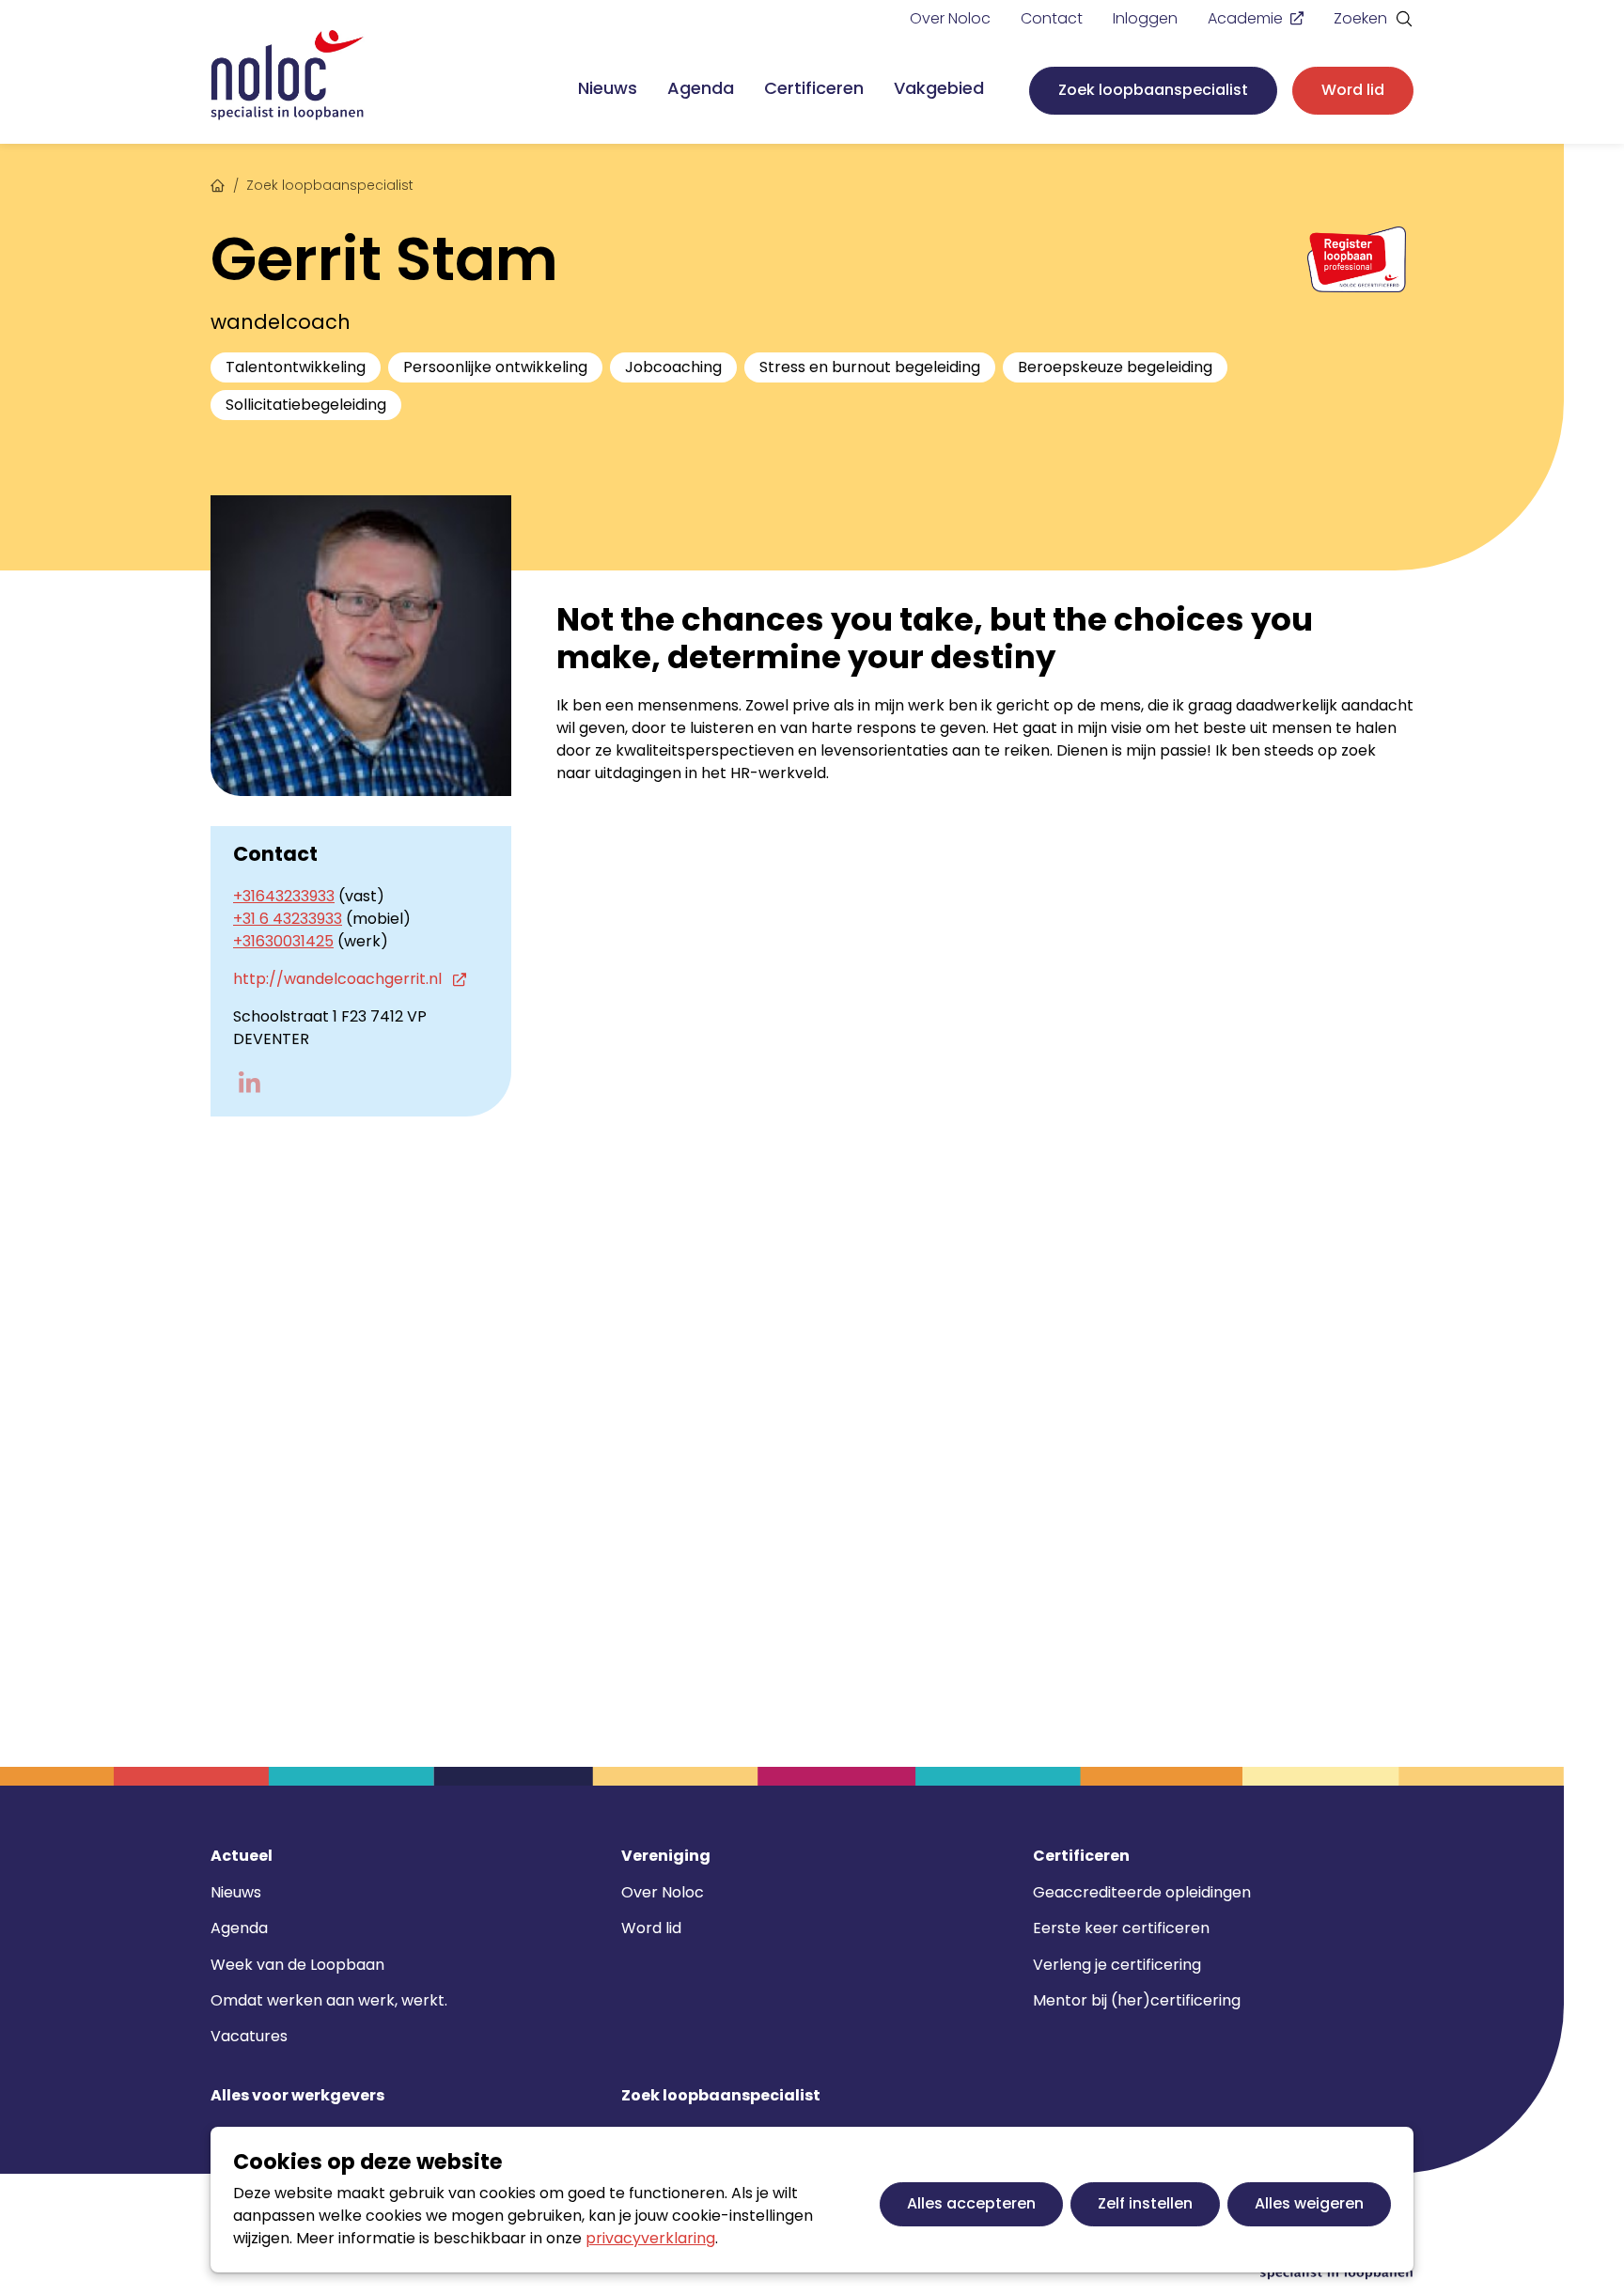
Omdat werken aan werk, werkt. (329, 2000)
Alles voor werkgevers (297, 2096)
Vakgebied (939, 88)
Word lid (1353, 90)
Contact (1052, 18)
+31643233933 (284, 896)
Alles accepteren (971, 2203)
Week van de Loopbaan (297, 1965)
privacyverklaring (650, 2238)
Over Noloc (950, 18)
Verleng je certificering (1117, 1965)
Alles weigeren (1309, 2203)
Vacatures (249, 2036)
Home (218, 183)
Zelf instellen (1145, 2203)
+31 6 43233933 (288, 919)
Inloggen (1145, 18)
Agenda (701, 88)
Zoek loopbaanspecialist (1153, 90)
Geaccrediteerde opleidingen (1142, 1892)
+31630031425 (283, 941)
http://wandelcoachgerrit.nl (339, 979)
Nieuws (608, 88)
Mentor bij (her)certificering (1137, 2000)
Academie (1245, 18)
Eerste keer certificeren (1121, 1928)
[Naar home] (288, 76)
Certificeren (814, 88)
